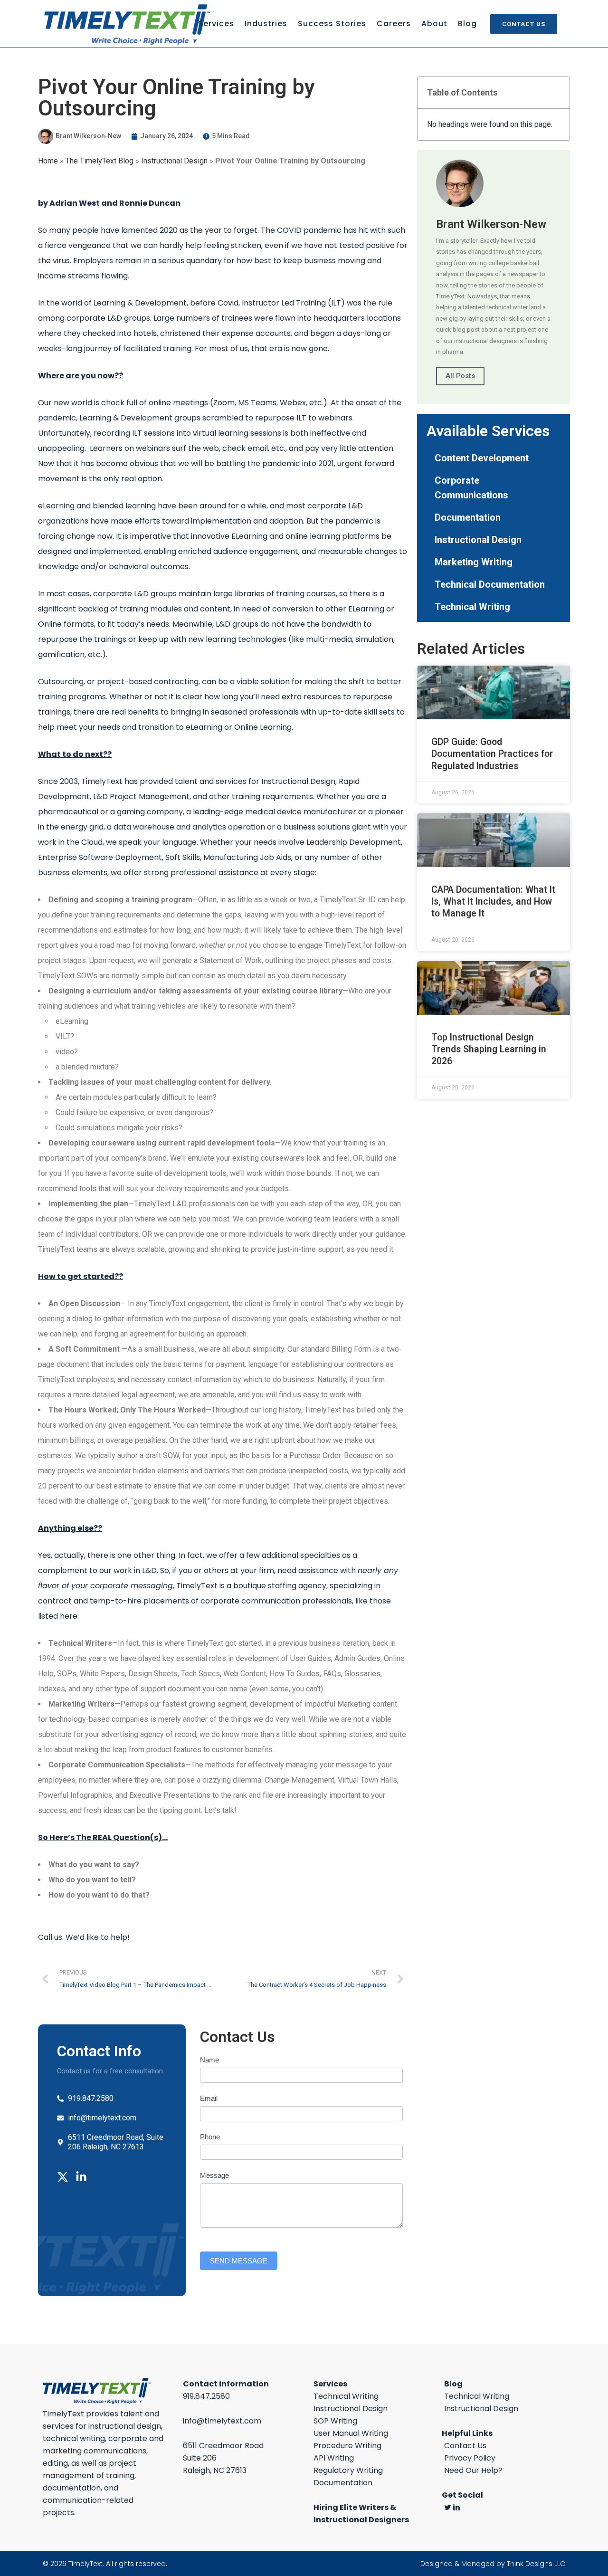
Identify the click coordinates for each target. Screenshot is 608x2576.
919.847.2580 (206, 2396)
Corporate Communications (471, 488)
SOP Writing (335, 2421)
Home (48, 161)
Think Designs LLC (536, 2564)
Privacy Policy (470, 2458)
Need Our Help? (473, 2470)
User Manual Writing (351, 2433)
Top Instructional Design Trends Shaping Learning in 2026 (489, 1049)
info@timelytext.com (222, 2421)
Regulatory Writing (348, 2470)
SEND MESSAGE (239, 2261)
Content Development (482, 458)
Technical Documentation (490, 584)
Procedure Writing (347, 2446)
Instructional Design (174, 161)
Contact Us (524, 24)
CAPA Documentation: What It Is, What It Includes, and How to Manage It (493, 902)
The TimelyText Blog (100, 161)
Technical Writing (472, 607)
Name (209, 2060)
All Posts (460, 376)
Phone (210, 2137)
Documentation (468, 517)
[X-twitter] (63, 2177)
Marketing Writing (474, 562)
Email (209, 2098)
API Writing (334, 2458)
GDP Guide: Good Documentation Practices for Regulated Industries (492, 754)
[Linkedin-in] (81, 2177)
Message (214, 2175)
